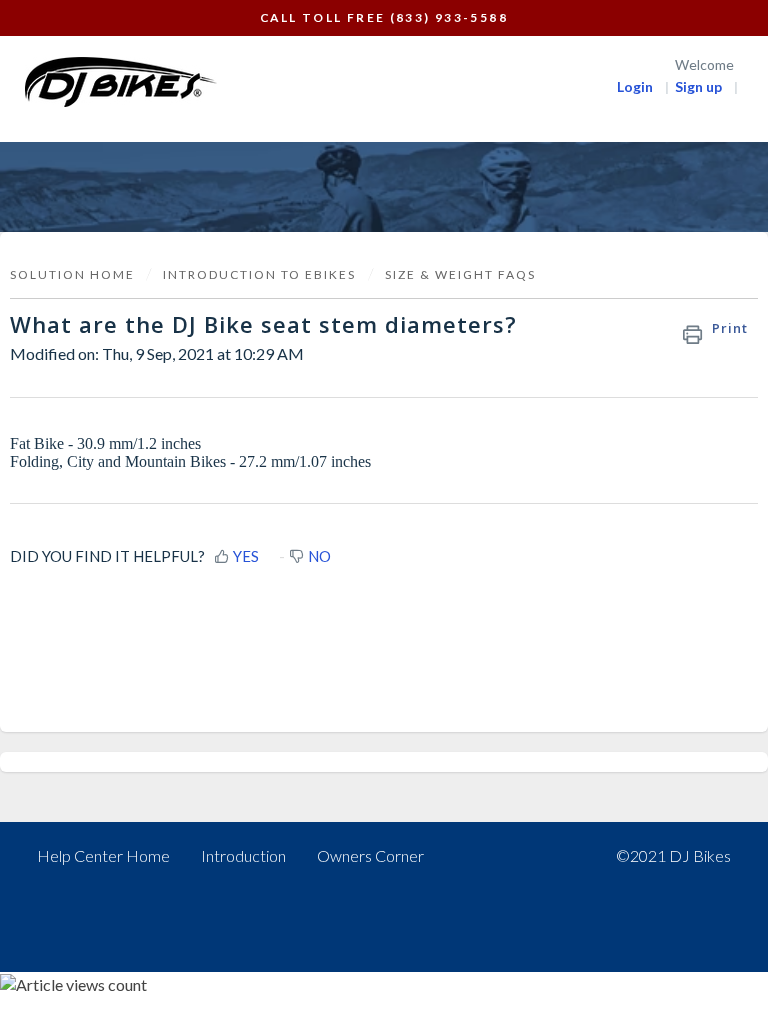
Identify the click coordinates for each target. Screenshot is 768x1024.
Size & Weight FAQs (460, 274)
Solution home (74, 274)
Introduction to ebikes (259, 274)
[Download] (347, 497)
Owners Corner (370, 855)
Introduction (243, 855)
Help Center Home (103, 855)
